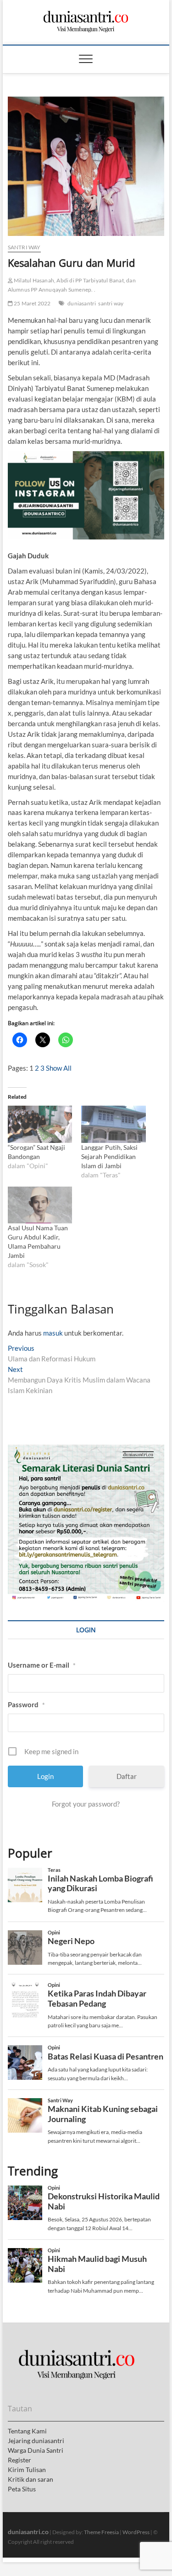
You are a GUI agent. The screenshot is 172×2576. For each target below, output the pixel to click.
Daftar (127, 1776)
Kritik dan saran (31, 2479)
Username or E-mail (42, 1665)
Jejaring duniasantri (36, 2441)
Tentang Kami (27, 2431)
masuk (53, 1333)
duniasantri (82, 303)
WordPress (136, 2532)
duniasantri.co (28, 2532)
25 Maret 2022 (32, 303)
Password (26, 1704)
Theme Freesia (101, 2532)
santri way (111, 303)
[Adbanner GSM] (86, 1450)
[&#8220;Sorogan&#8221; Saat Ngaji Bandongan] (40, 1124)
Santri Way (24, 247)
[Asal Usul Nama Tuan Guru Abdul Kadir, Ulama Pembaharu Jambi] (40, 1205)
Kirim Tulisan (27, 2470)
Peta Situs (22, 2489)
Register (19, 2460)
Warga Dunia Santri (36, 2450)
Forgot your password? (86, 1804)
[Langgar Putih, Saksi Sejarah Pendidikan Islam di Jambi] (114, 1124)
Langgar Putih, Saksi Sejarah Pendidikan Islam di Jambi (109, 1156)
